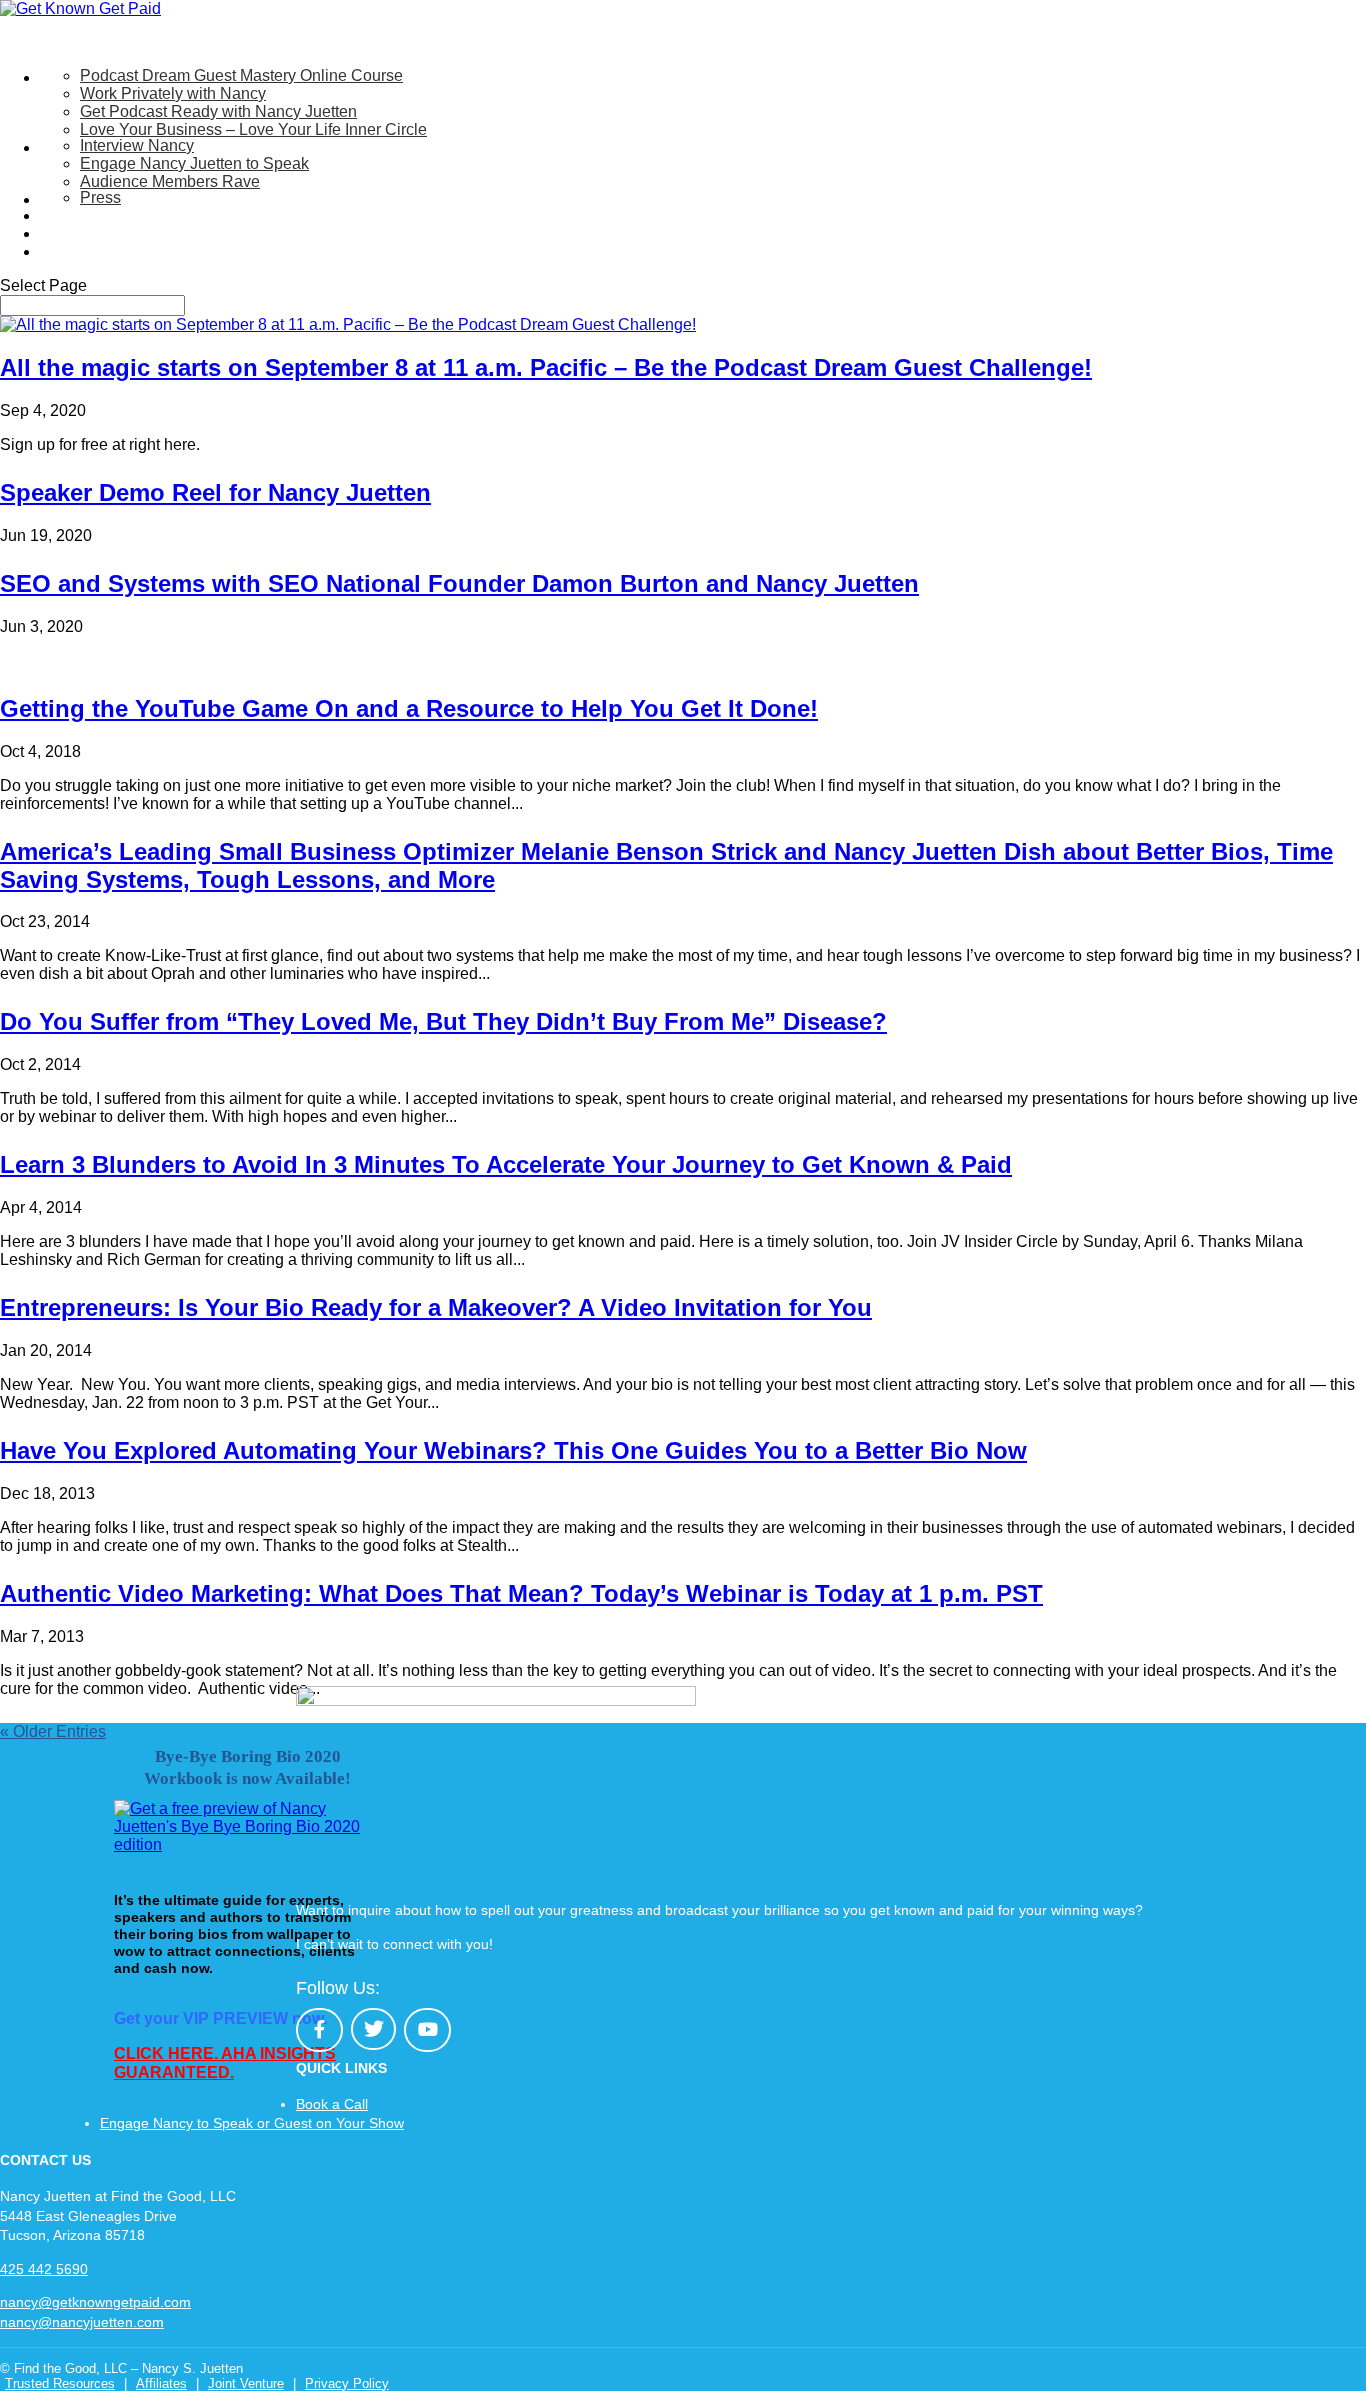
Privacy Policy (347, 2383)
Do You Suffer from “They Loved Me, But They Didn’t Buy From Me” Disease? (443, 1021)
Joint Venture (246, 2383)
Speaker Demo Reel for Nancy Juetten (215, 492)
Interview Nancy (137, 145)
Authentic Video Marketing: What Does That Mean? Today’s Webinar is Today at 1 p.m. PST (521, 1593)
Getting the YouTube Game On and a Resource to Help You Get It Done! (409, 708)
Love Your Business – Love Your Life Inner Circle (253, 129)
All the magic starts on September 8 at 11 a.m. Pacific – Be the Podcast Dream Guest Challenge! (546, 367)
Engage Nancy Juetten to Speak (194, 163)
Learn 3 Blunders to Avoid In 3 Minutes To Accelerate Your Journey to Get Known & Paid (506, 1164)
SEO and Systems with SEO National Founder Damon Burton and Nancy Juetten (459, 583)
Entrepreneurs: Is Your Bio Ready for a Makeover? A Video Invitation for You (436, 1307)
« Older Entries (53, 1731)
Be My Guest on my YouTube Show (165, 215)
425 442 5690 (44, 2269)
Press (100, 197)
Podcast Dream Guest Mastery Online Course (241, 75)
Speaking (74, 147)
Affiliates (161, 2383)
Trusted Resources (60, 2383)
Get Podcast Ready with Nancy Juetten (218, 111)
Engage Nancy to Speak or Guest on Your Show (252, 2123)
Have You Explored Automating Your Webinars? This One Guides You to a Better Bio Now (513, 1450)
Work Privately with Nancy (173, 93)
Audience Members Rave (170, 181)
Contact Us (79, 251)
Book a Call (332, 2104)
